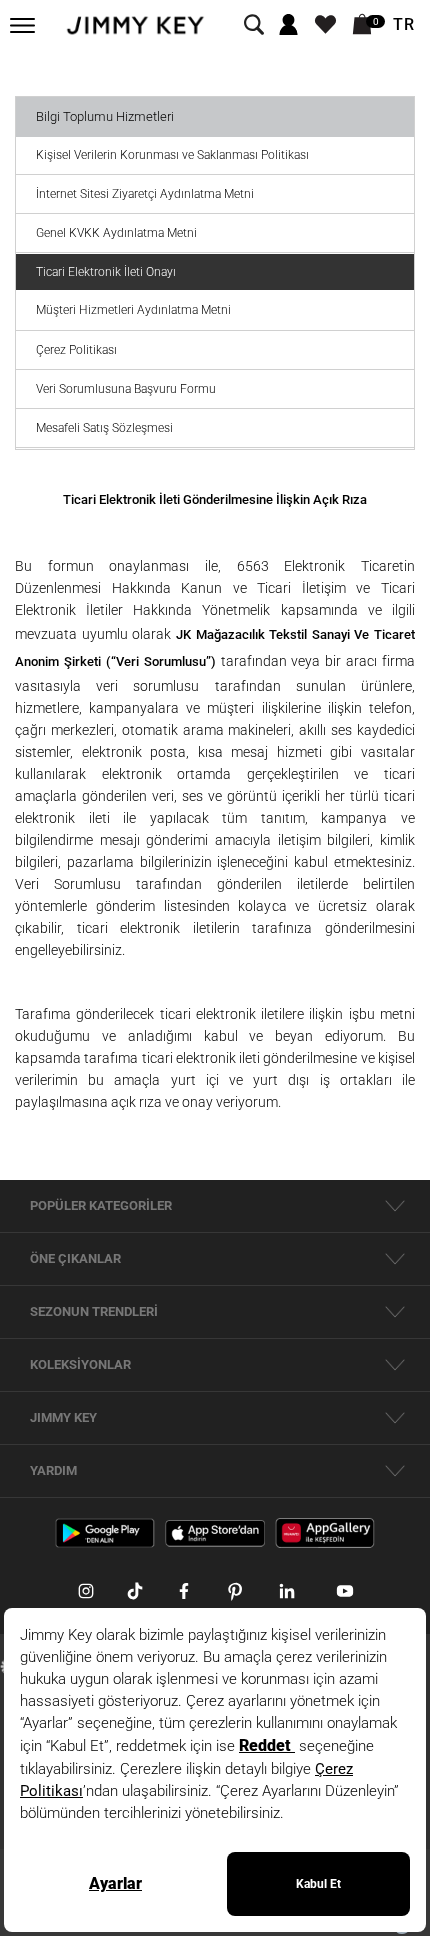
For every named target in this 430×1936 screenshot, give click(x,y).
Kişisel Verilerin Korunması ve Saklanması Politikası (172, 155)
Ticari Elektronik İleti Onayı (106, 272)
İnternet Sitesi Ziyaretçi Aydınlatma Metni (145, 194)
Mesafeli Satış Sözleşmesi (104, 428)
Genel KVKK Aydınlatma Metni (116, 233)
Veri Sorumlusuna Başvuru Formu (126, 389)
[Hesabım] (288, 25)
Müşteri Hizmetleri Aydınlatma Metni (133, 310)
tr (404, 25)
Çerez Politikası (76, 350)
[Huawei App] (325, 1532)
